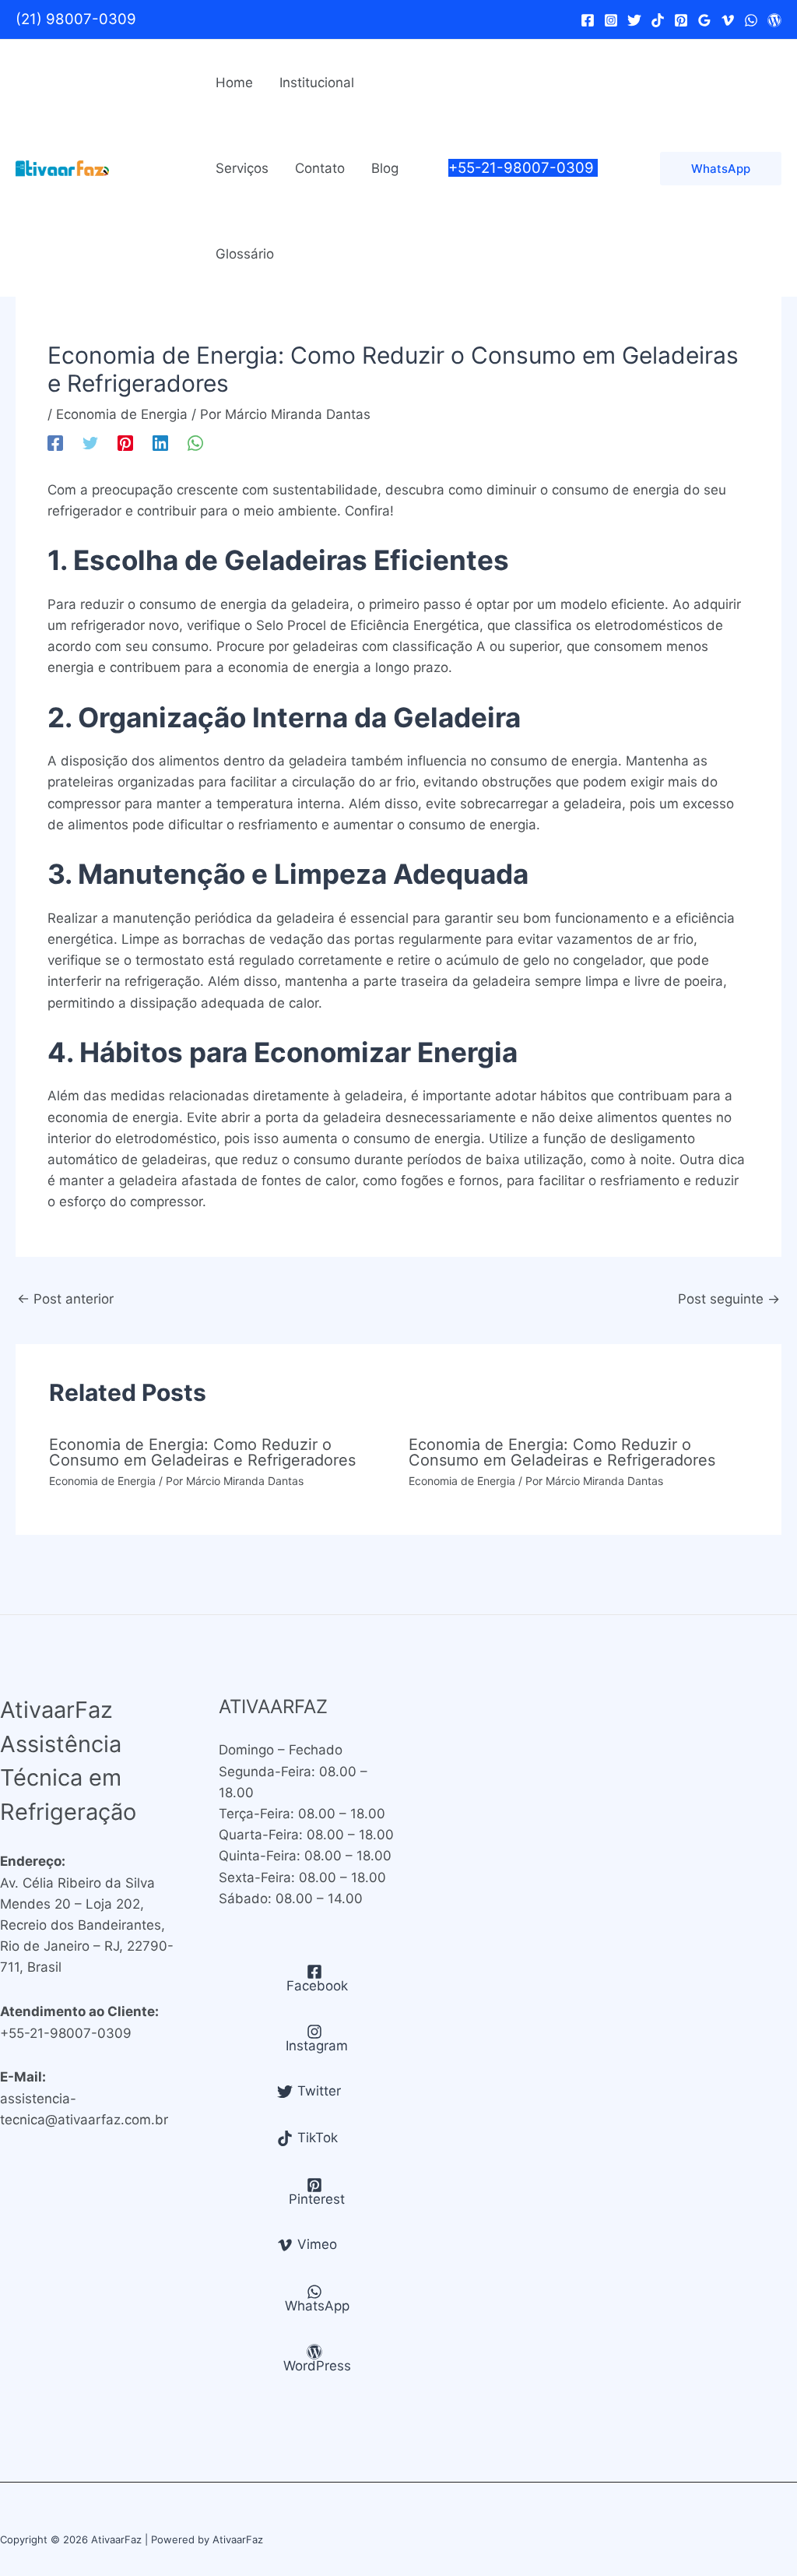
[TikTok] (658, 20)
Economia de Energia (122, 414)
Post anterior (65, 1299)
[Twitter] (634, 20)
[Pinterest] (681, 20)
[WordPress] (774, 20)
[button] (721, 169)
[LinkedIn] (160, 442)
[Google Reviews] (704, 20)
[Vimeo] (728, 20)
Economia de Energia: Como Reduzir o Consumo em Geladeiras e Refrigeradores (202, 1452)
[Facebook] (588, 20)
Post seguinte (729, 1299)
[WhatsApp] (751, 20)
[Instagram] (611, 20)
